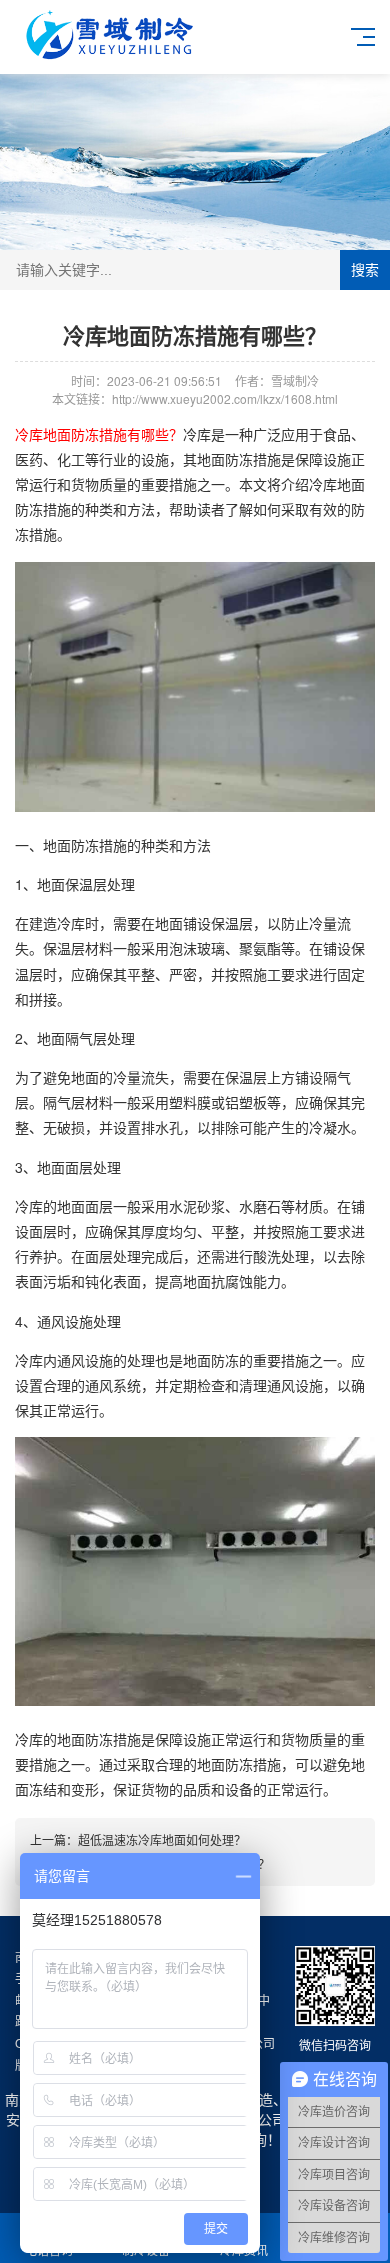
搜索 (365, 270)
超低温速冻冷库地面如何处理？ (162, 1839)
